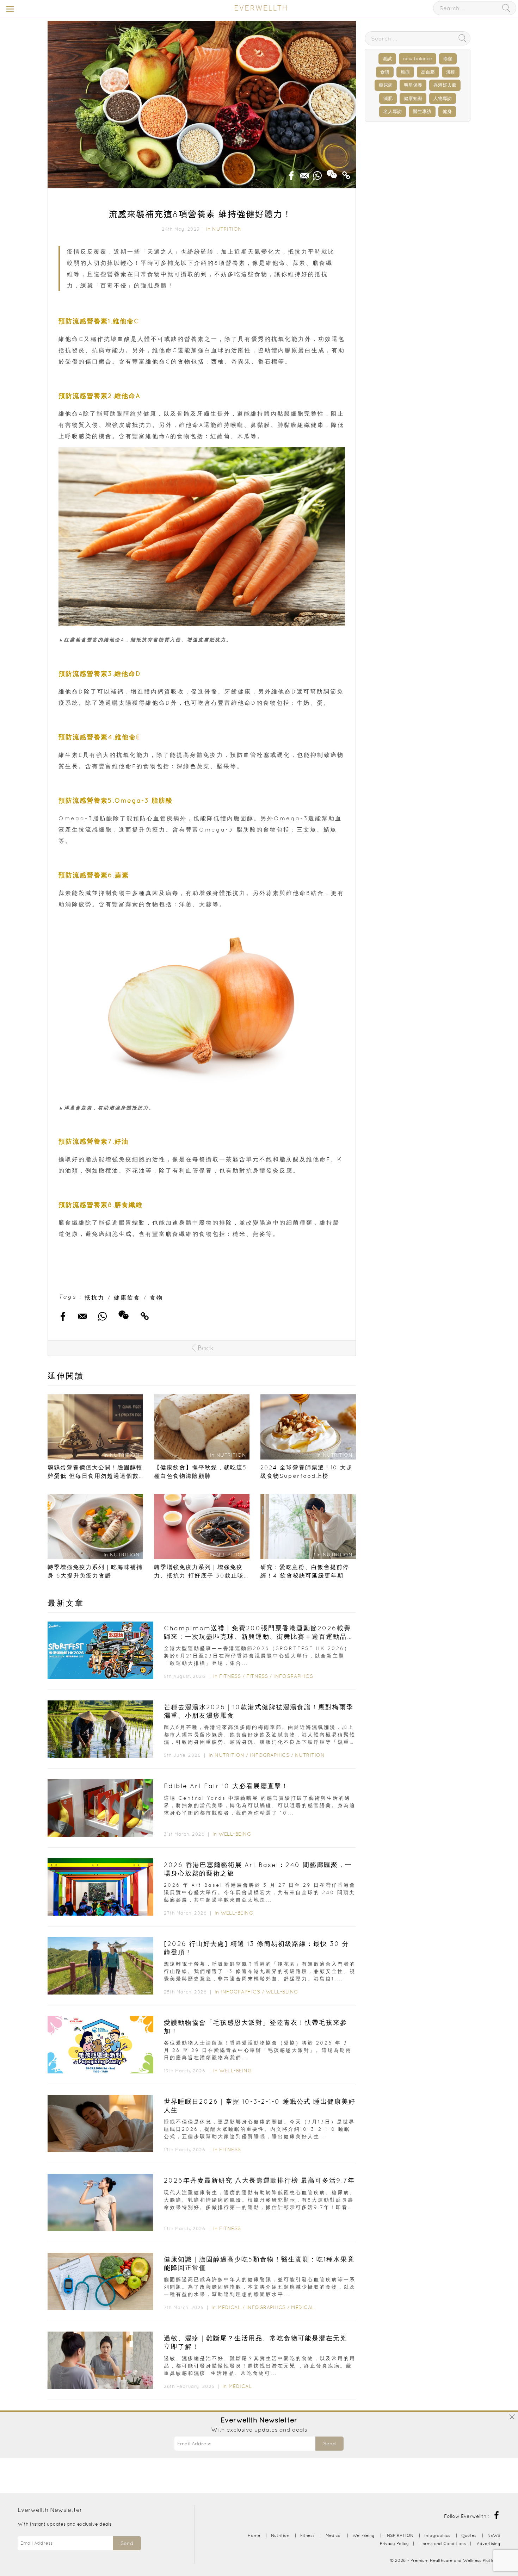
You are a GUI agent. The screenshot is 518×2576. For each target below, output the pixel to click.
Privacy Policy (394, 2543)
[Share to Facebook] (291, 173)
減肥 (388, 98)
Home (254, 2535)
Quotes (469, 2535)
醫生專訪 (422, 111)
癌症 (405, 72)
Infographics (293, 1676)
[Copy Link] (346, 173)
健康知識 (413, 98)
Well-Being (235, 1834)
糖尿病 (386, 85)
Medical (229, 2307)
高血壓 (428, 72)
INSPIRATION (399, 2535)
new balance (418, 59)
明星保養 (413, 85)
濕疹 (451, 72)
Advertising (489, 2543)
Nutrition (227, 229)
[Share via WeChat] (332, 172)
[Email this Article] (304, 173)
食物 (156, 1298)
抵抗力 (95, 1298)
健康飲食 (127, 1298)
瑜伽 (448, 59)
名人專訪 (393, 111)
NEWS (494, 2535)
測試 (387, 59)
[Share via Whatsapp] (317, 173)
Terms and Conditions (443, 2543)
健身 (447, 111)
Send (329, 2444)
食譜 (385, 72)
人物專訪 (443, 98)
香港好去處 (445, 85)
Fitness (230, 1676)
